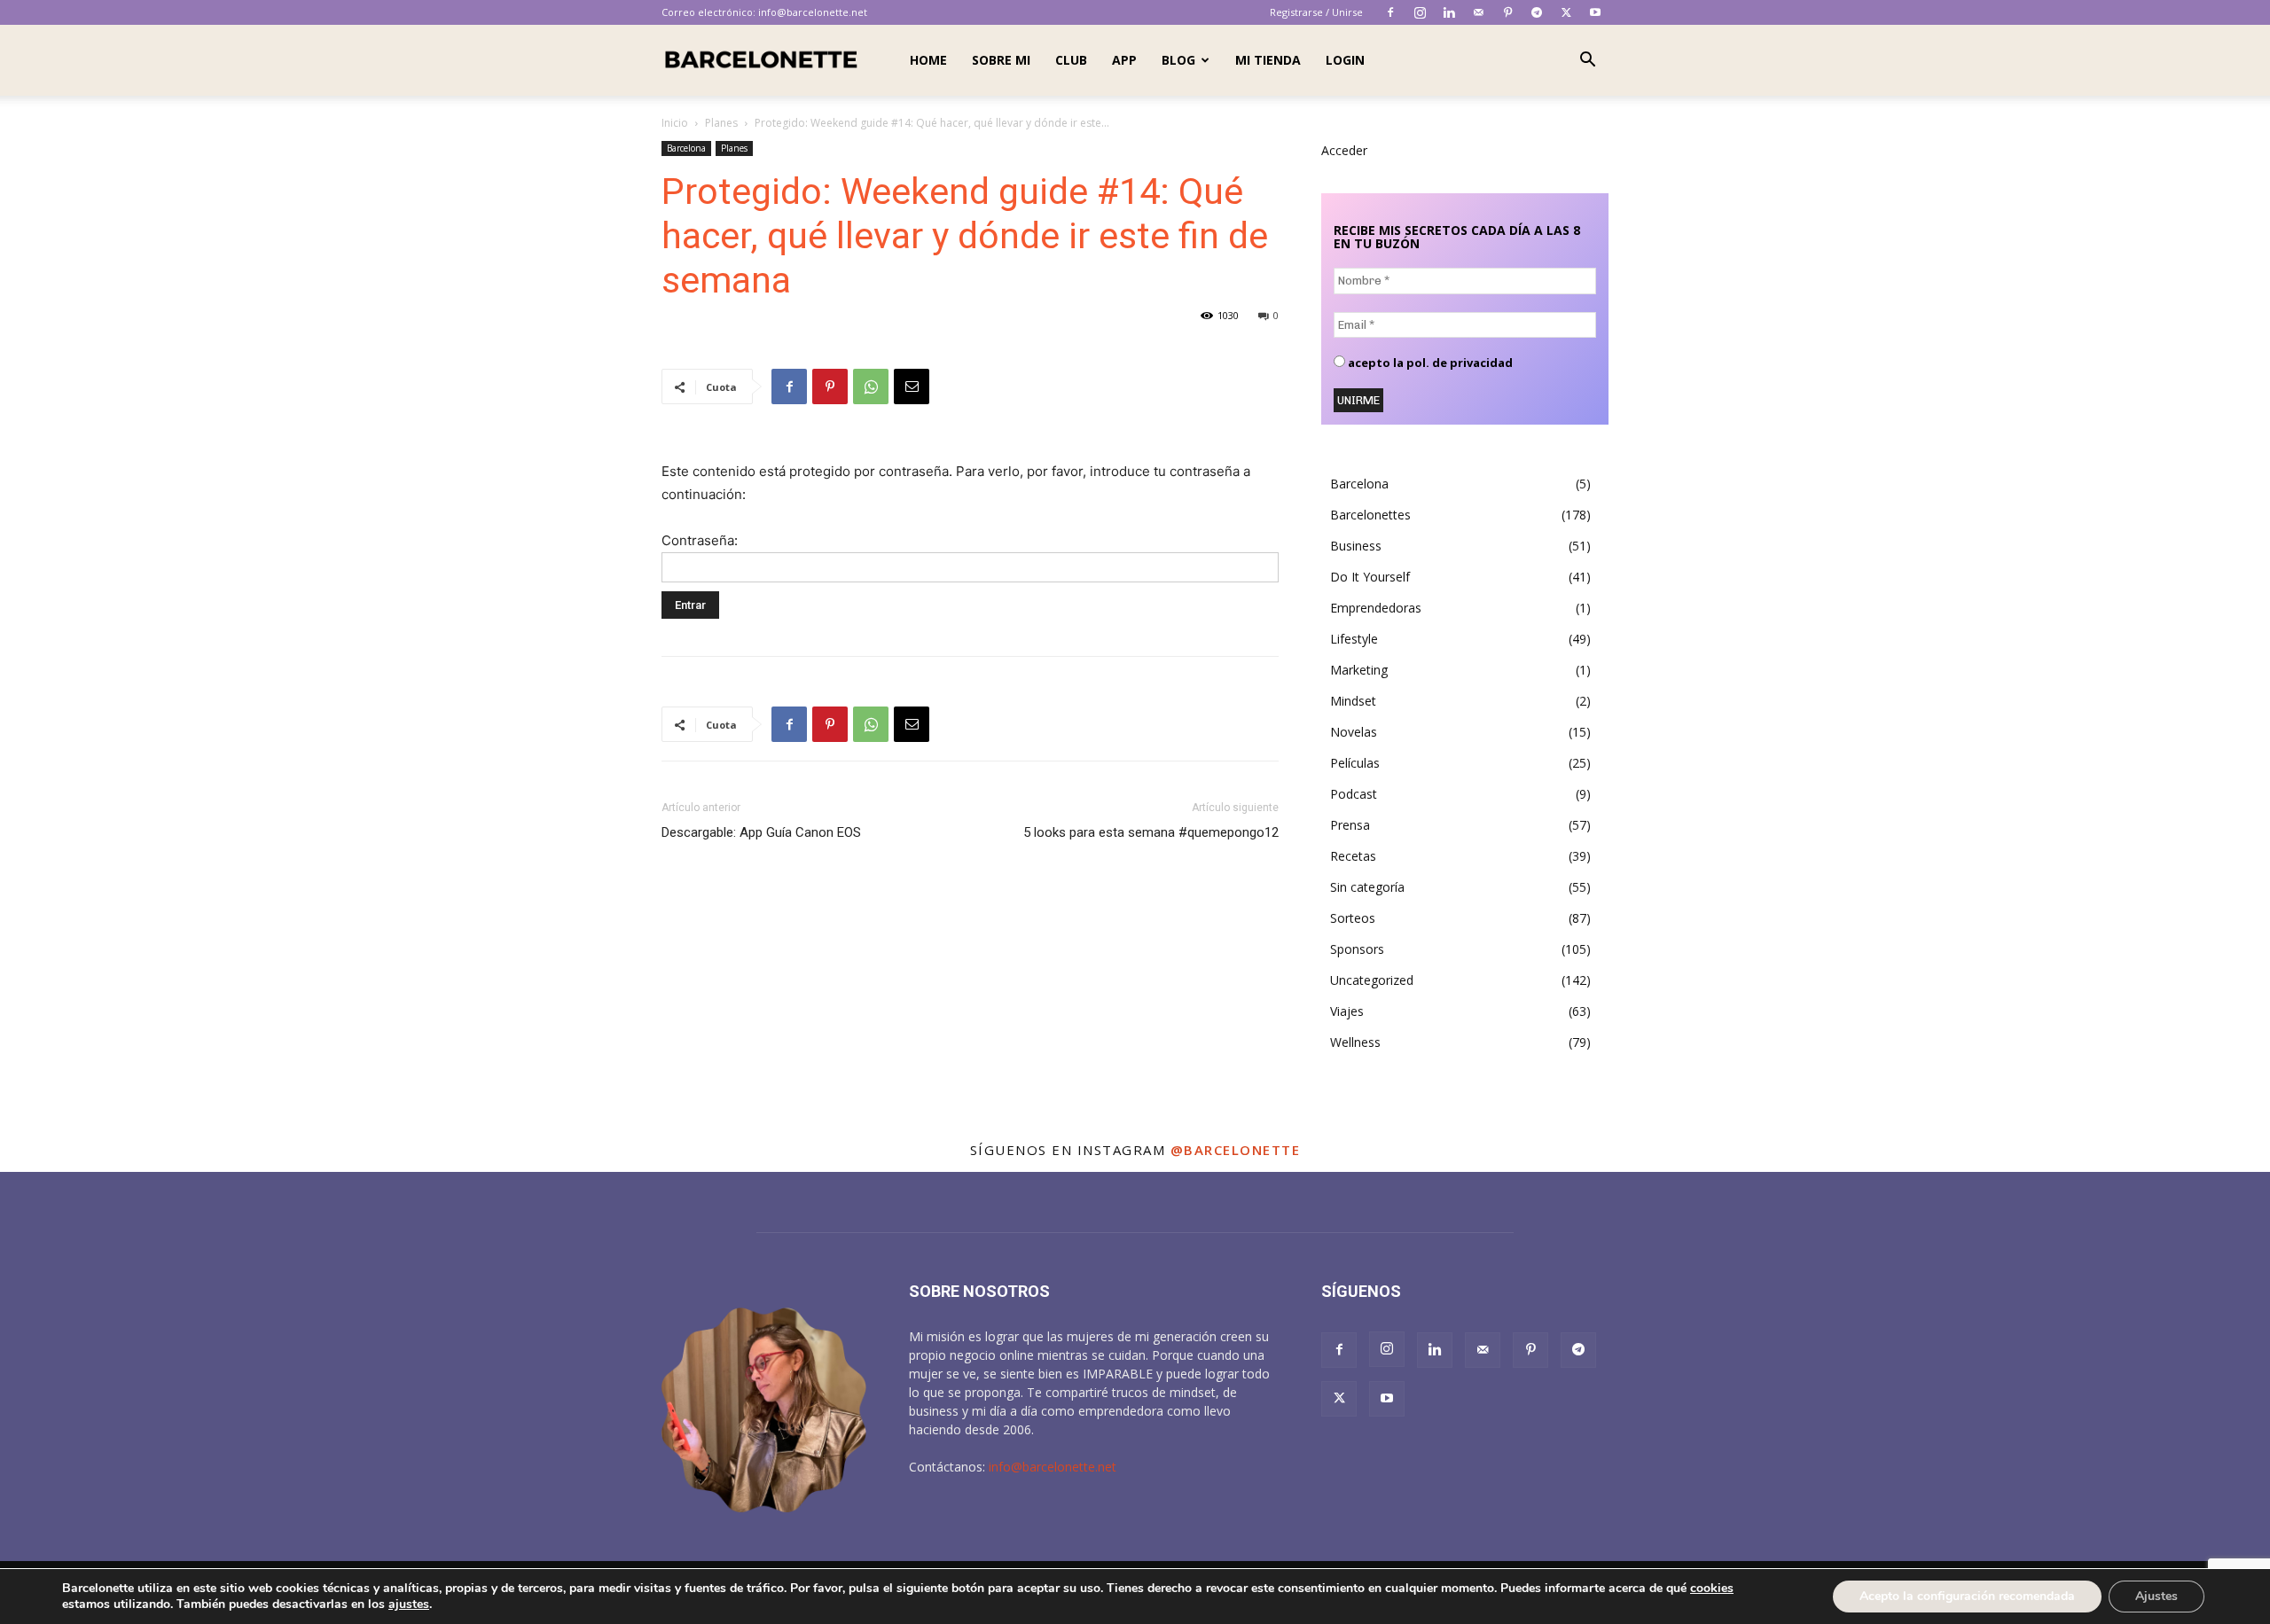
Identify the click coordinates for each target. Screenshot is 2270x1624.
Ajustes (2156, 1596)
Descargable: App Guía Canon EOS (761, 832)
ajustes (409, 1604)
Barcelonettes (1370, 515)
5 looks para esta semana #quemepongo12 (1151, 832)
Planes (721, 123)
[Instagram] (1420, 12)
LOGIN (1345, 60)
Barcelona (686, 148)
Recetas (1353, 856)
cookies (1712, 1588)
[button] (1587, 62)
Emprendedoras (1376, 608)
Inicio (675, 123)
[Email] (912, 386)
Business (1356, 546)
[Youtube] (1595, 12)
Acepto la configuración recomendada (1967, 1596)
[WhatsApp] (871, 386)
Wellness (1355, 1042)
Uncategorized (1372, 980)
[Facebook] (1390, 12)
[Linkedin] (1449, 12)
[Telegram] (1537, 12)
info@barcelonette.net (813, 12)
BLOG (1178, 60)
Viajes (1347, 1011)
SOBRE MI (1001, 60)
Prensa (1350, 825)
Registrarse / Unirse (1316, 12)
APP (1124, 60)
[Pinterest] (1507, 12)
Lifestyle (1354, 639)
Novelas (1354, 732)
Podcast (1354, 794)
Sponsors (1357, 949)
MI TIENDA (1268, 60)
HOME (928, 60)
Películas (1355, 763)
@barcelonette (1236, 1150)
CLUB (1071, 60)
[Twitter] (1566, 12)
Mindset (1353, 701)
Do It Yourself (1370, 577)
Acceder (1344, 150)
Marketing (1359, 670)
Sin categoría (1367, 887)
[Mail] (1478, 12)
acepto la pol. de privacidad (1429, 363)
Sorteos (1353, 918)
